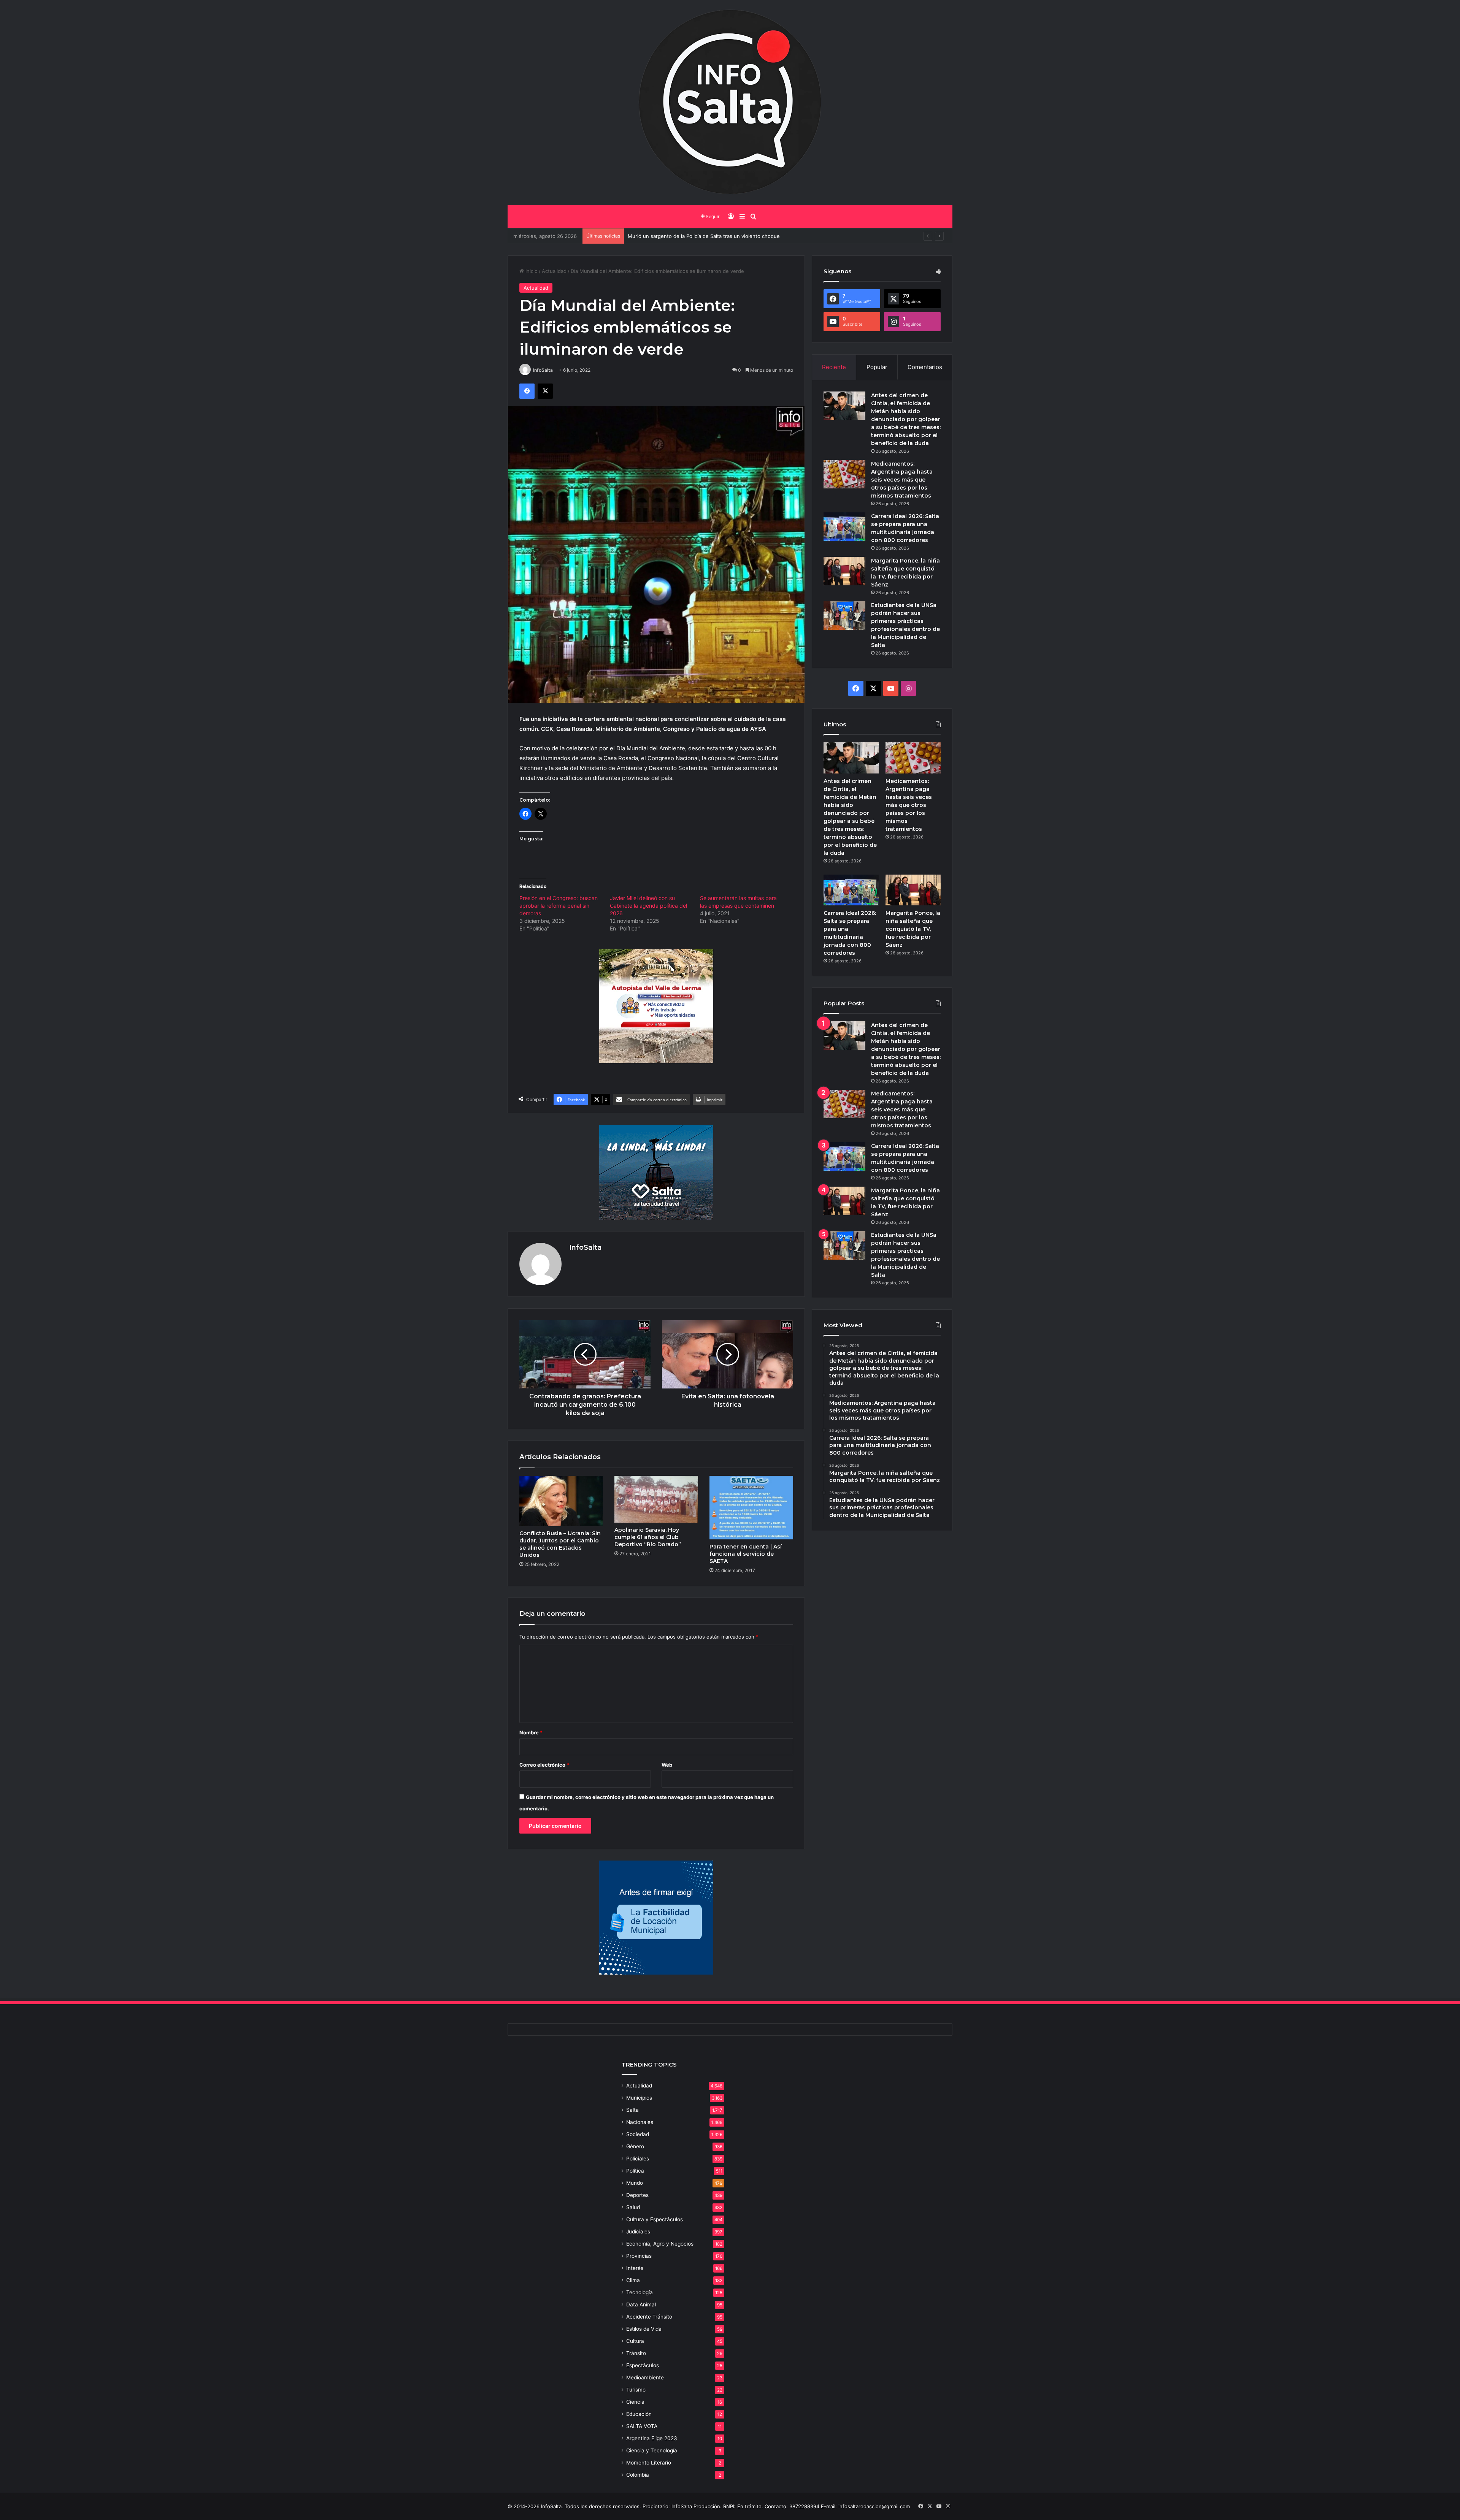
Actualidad (554, 271)
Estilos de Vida (644, 2329)
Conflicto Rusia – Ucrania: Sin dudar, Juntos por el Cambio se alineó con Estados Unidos (560, 1544)
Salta (632, 2110)
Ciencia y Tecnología (652, 2450)
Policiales (638, 2159)
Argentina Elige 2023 (652, 2438)
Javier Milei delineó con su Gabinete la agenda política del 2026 (648, 906)
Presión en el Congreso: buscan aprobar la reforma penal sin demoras (559, 906)
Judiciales (638, 2232)
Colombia (638, 2475)
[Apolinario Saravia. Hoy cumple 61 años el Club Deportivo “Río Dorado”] (656, 1499)
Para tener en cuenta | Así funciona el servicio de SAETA (746, 1554)
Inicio (531, 271)
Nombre (531, 1732)
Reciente (834, 367)
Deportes (637, 2195)
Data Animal (641, 2304)
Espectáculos (643, 2365)
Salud (633, 2207)
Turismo (636, 2390)
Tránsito (636, 2353)
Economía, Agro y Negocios (660, 2244)
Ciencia (635, 2402)
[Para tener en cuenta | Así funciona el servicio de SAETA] (751, 1508)
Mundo (635, 2183)
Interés (635, 2268)
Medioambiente (645, 2377)
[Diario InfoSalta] (730, 103)
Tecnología (640, 2292)
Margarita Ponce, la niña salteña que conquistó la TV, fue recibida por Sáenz (913, 929)
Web (667, 1765)
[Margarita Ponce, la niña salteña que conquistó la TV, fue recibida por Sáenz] (844, 571)
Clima (633, 2280)
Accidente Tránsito (649, 2317)
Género (635, 2146)
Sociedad (638, 2134)
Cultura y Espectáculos (655, 2219)
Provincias (639, 2256)
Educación (639, 2414)
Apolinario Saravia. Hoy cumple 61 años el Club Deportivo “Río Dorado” (648, 1537)
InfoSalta (543, 370)
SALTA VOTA (642, 2426)
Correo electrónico (544, 1765)
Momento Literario (649, 2463)
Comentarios (925, 367)
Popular (877, 367)
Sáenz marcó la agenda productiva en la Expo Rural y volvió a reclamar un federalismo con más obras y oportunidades (767, 236)
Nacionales (640, 2122)
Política (635, 2171)
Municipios (639, 2098)
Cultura (635, 2341)
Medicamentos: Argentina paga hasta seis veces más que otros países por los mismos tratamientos (902, 480)
